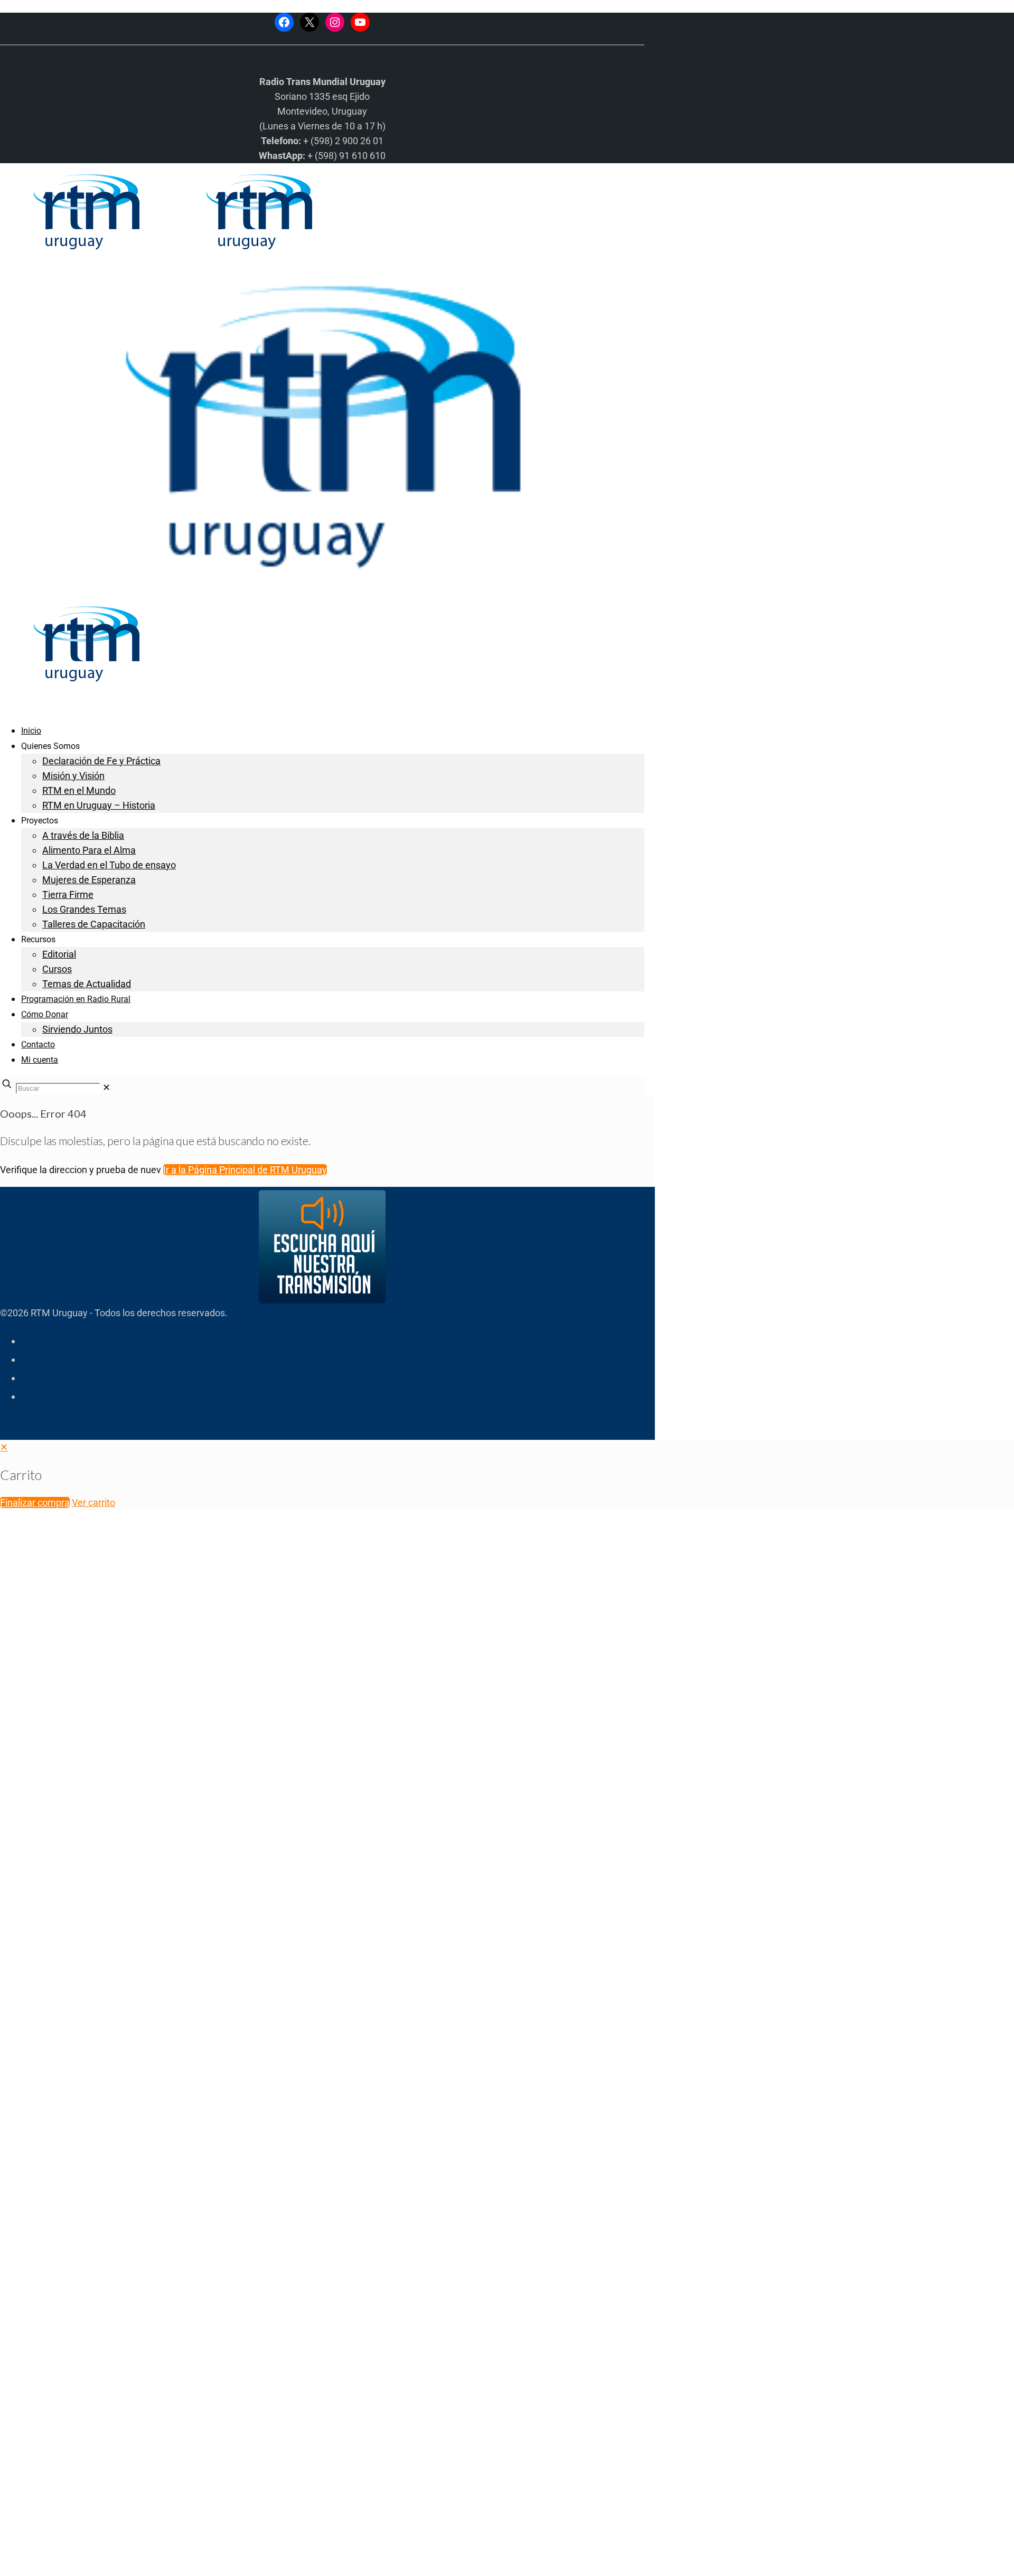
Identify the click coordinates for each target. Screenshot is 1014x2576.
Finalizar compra (35, 1502)
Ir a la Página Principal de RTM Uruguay (245, 1170)
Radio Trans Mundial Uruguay (130, 2408)
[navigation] (507, 1475)
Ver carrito (93, 1502)
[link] (106, 1087)
